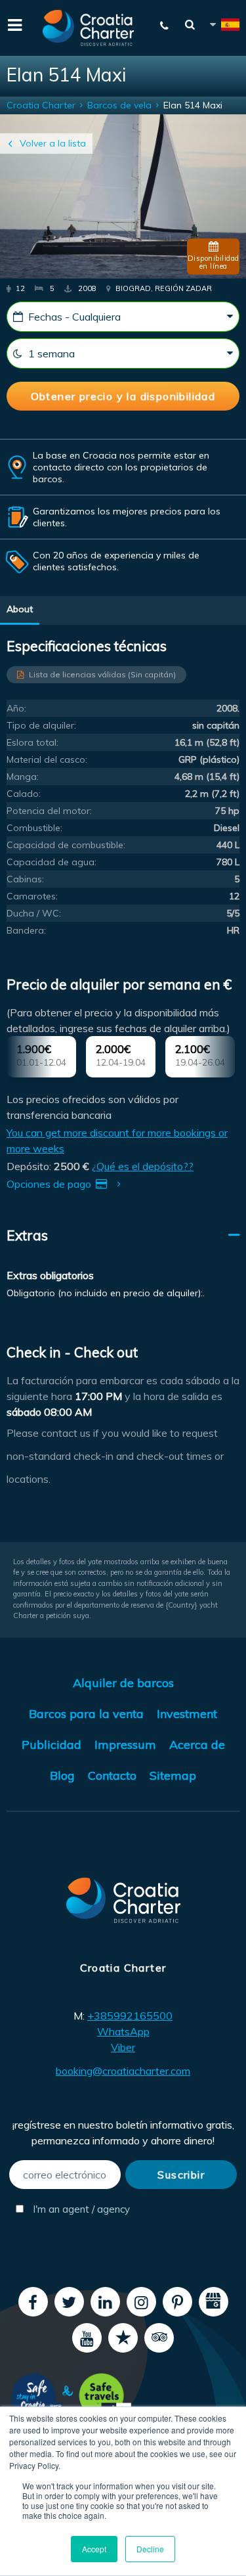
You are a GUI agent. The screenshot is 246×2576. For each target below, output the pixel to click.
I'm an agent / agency (75, 2209)
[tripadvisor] (159, 2338)
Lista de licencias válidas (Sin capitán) (102, 674)
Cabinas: (25, 879)
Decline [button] (150, 2549)
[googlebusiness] (214, 2302)
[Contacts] (165, 26)
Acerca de (197, 1745)
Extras (27, 1235)
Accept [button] (94, 2549)
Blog (62, 1775)
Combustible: (34, 828)
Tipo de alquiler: (41, 725)
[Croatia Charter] (89, 28)
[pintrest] (177, 2302)
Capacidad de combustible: (66, 845)
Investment (187, 1714)
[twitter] (69, 2302)
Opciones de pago (50, 1184)
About (20, 609)
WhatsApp (123, 2031)
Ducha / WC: (34, 913)
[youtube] (87, 2338)
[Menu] (13, 24)
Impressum (125, 1745)
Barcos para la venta (86, 1714)
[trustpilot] (123, 2338)
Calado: (24, 794)
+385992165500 (130, 2016)
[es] (224, 27)
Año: (16, 708)
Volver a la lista (53, 143)
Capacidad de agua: (51, 862)
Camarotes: (32, 896)
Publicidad (51, 1745)
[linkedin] (105, 2302)
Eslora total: (32, 742)
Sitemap (173, 1775)
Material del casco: (47, 759)
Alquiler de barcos (123, 1683)
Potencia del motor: (49, 811)
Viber (123, 2047)
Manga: (23, 777)
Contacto (112, 1775)
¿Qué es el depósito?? (143, 1166)
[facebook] (33, 2302)
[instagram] (141, 2302)
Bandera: (26, 930)
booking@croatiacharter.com (123, 2071)
